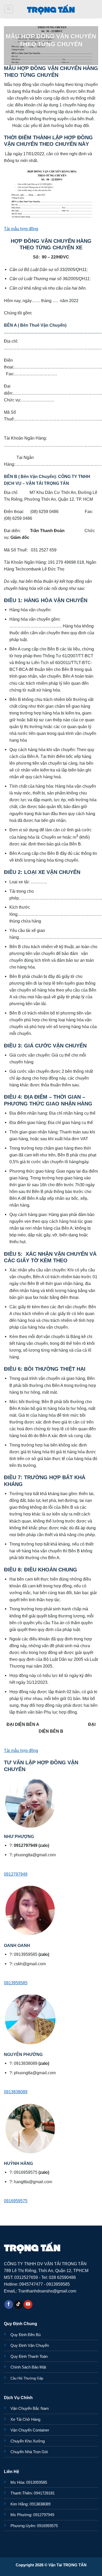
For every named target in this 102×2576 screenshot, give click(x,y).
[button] (9, 9)
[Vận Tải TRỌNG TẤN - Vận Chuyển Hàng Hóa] (51, 9)
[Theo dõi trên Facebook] (9, 2304)
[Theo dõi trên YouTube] (28, 2304)
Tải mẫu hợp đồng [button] (21, 229)
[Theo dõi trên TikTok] (18, 2304)
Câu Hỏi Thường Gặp (27, 2378)
